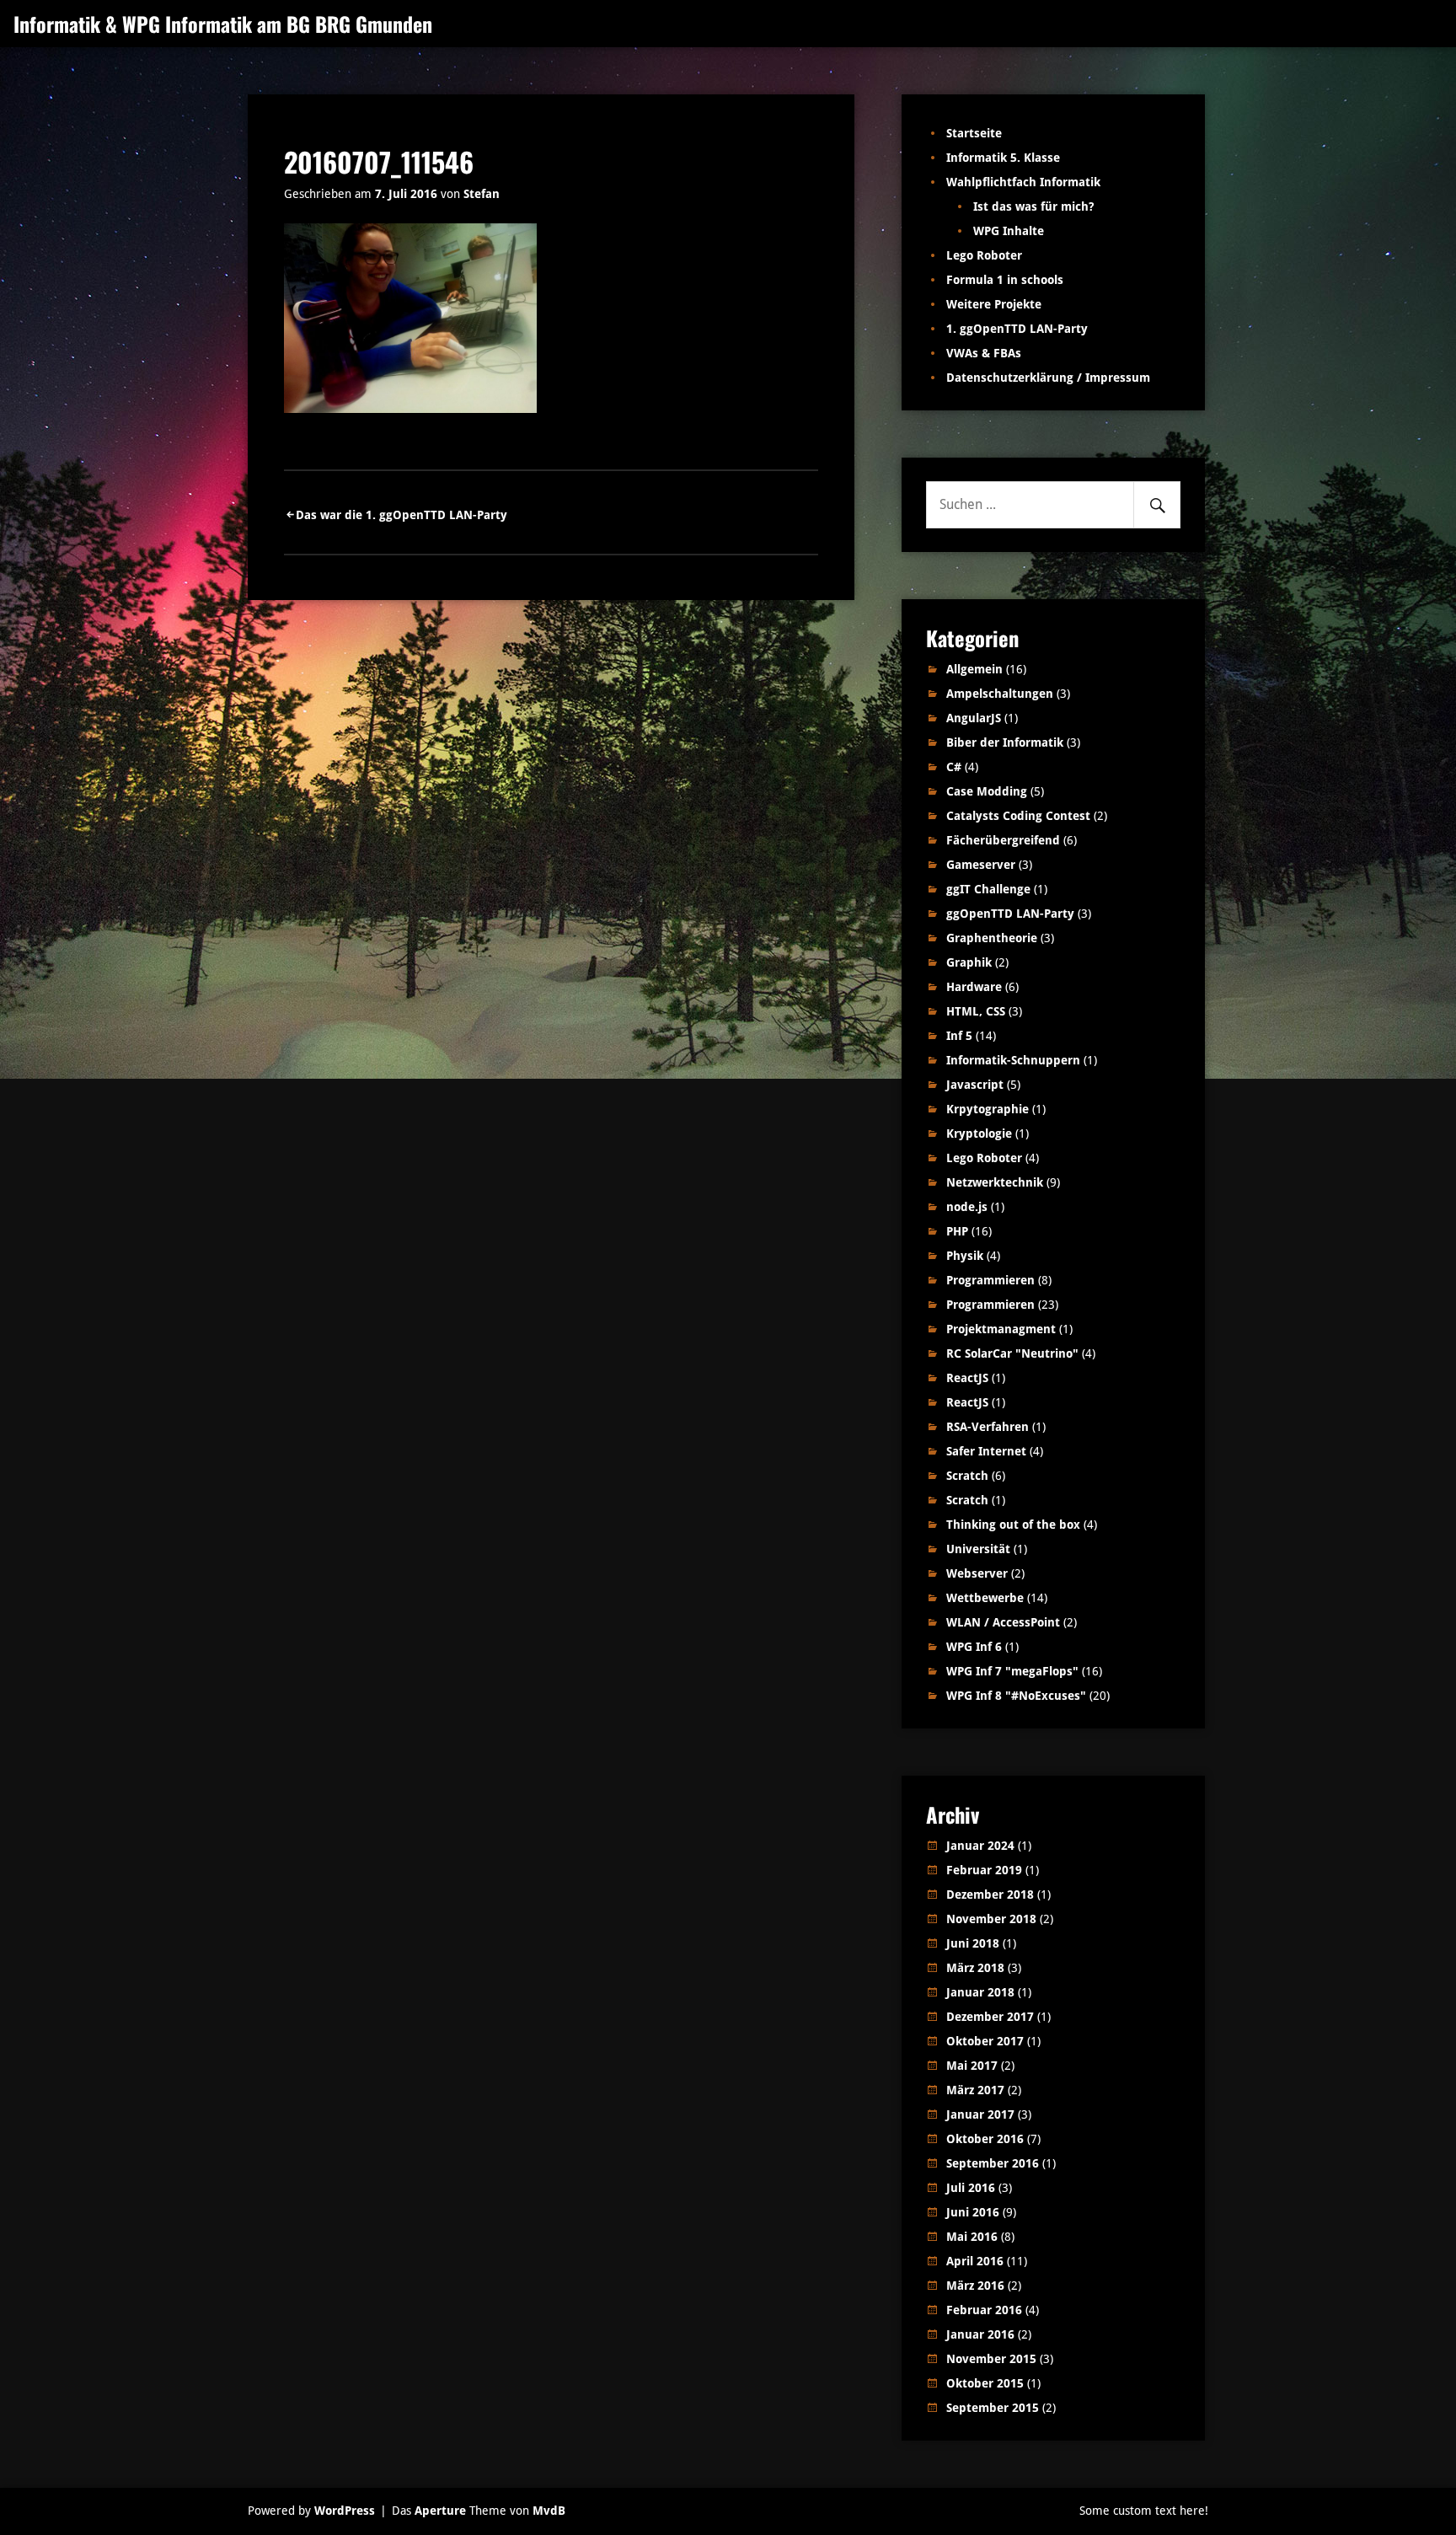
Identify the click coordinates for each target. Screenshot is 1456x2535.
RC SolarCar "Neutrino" (1012, 1353)
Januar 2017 (980, 2114)
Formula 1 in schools (1005, 280)
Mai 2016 (972, 2237)
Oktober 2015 (985, 2383)
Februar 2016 (984, 2310)
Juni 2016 (973, 2212)
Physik (965, 1256)
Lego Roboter (984, 255)
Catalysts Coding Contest (1018, 816)
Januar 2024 (980, 1846)
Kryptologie (979, 1134)
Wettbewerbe (985, 1598)
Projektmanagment (1001, 1329)
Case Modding (987, 791)
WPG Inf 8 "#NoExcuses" (1016, 1696)
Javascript (975, 1085)
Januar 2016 (980, 2334)
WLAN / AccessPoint (1003, 1622)
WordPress (345, 2511)
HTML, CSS (976, 1011)
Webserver (977, 1573)
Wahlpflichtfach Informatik (1023, 182)
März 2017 (975, 2090)
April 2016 (975, 2261)
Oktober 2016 (985, 2139)
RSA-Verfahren (988, 1427)
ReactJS (967, 1378)
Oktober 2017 (985, 2041)
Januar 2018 (980, 1992)
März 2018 (975, 1968)
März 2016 (975, 2286)
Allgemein (974, 669)
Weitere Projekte (994, 304)
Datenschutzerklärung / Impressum (1048, 378)
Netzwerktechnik (995, 1182)
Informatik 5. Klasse (1003, 158)
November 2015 (991, 2359)
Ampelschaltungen (1000, 694)
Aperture (440, 2511)
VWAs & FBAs (984, 353)
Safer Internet (986, 1451)
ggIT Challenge (988, 889)
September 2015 (993, 2408)
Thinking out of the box (1013, 1525)
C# (954, 767)
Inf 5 (959, 1036)
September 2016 (993, 2163)
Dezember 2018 (990, 1895)
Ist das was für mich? (1033, 206)
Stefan (482, 194)
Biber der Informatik (1005, 742)
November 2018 (991, 1919)
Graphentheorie (992, 938)
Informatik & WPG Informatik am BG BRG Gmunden (223, 24)
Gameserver (981, 865)
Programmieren (990, 1280)
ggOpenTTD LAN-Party (1010, 914)
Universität (978, 1549)
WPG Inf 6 (974, 1647)
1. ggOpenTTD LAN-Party (1017, 329)
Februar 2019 (984, 1870)
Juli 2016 (971, 2188)
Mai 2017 (972, 2066)
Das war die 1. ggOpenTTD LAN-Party (401, 515)
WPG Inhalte (1009, 231)
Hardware (974, 987)
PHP (957, 1231)
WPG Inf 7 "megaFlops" (1012, 1671)
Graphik (969, 962)
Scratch (967, 1476)
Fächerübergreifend (1003, 840)
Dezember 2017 (990, 2017)
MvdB (549, 2511)
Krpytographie (988, 1109)
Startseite (974, 133)
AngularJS (974, 718)
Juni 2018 (973, 1943)
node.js (967, 1207)
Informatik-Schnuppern (1013, 1060)
